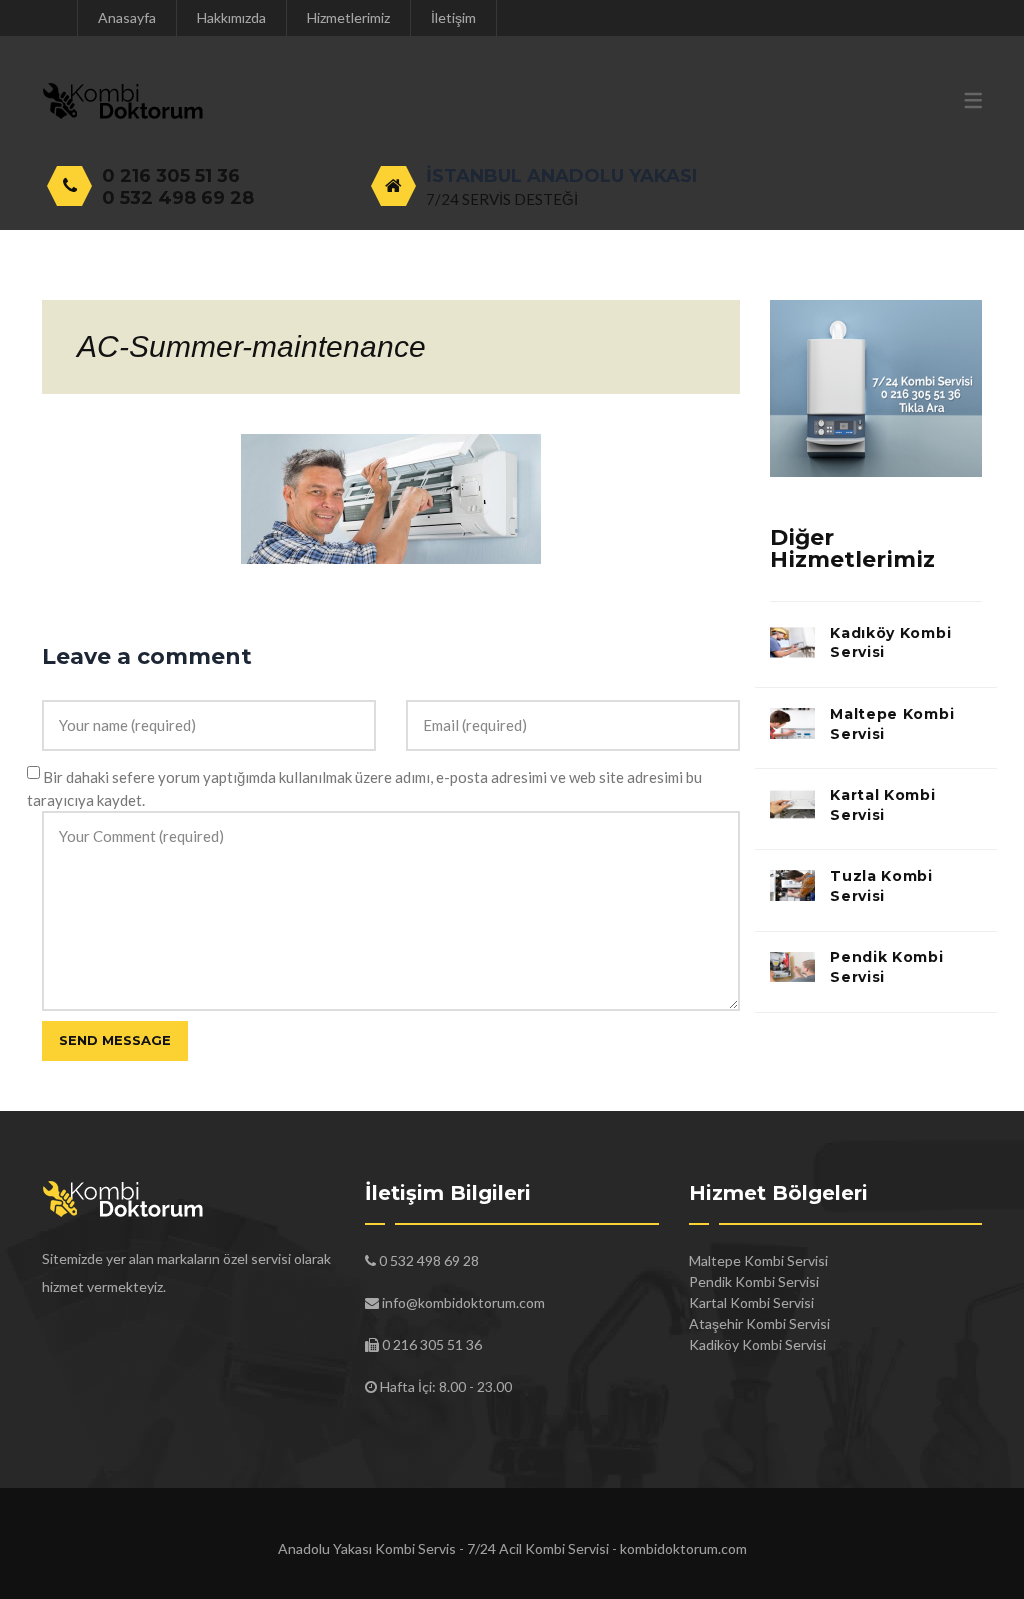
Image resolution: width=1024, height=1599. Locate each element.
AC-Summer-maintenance (251, 346)
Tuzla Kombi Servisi (881, 886)
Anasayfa (127, 17)
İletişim (453, 17)
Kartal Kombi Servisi (882, 805)
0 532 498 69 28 (178, 198)
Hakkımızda (231, 17)
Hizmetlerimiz (348, 17)
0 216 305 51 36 (171, 176)
